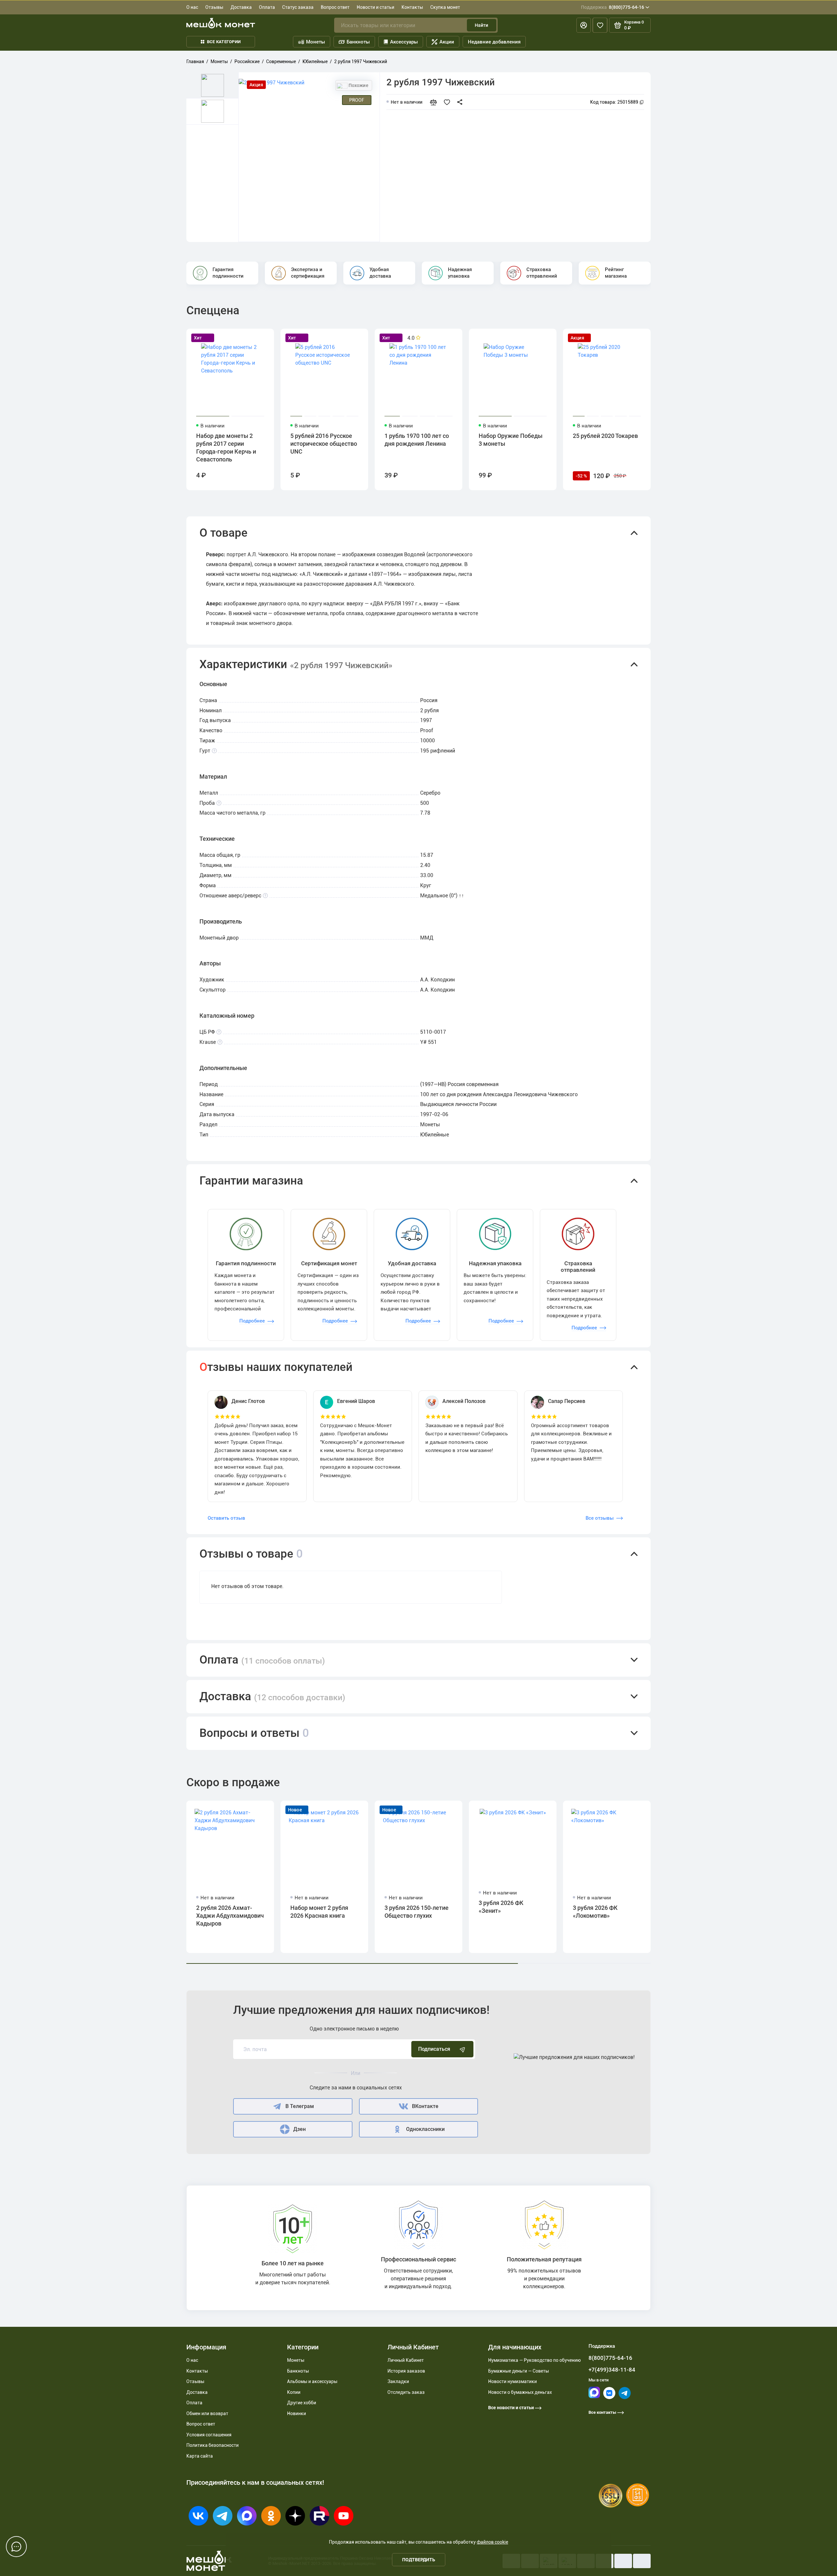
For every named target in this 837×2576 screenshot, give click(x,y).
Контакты (412, 7)
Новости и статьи (376, 7)
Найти (481, 25)
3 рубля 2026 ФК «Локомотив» (595, 1912)
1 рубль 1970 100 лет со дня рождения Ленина (417, 440)
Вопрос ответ (335, 7)
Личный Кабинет (406, 2360)
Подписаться (434, 2049)
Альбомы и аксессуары (312, 2381)
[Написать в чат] (16, 2547)
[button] (418, 533)
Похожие (358, 85)
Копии (294, 2392)
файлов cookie (492, 2542)
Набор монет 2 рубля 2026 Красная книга (319, 1912)
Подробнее (252, 1321)
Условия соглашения (209, 2435)
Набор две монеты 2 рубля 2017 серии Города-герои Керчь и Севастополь (226, 448)
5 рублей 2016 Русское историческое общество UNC (324, 444)
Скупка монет (445, 7)
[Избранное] (600, 25)
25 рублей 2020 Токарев (605, 436)
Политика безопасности (213, 2445)
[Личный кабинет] (584, 25)
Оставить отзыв (226, 1518)
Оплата (267, 7)
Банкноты (358, 42)
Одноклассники (425, 2129)
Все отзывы (600, 1518)
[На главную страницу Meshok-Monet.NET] (221, 23)
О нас (192, 7)
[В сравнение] (436, 102)
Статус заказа (298, 7)
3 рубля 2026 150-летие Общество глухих (417, 1912)
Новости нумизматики (512, 2381)
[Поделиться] (462, 102)
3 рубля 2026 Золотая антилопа (697, 1912)
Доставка (241, 7)
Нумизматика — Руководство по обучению (534, 2360)
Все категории (224, 42)
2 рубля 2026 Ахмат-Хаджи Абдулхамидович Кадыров (230, 1916)
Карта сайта (200, 2456)
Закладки (398, 2381)
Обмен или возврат (207, 2413)
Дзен (299, 2129)
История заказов (406, 2371)
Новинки (297, 2413)
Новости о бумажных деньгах (520, 2392)
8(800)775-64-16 (613, 7)
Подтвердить (419, 2560)
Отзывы (214, 7)
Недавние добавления (494, 42)
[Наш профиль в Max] (594, 2397)
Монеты (316, 42)
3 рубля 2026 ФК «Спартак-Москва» (787, 1912)
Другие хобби (302, 2403)
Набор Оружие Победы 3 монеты (511, 440)
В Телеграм (300, 2106)
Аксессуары (404, 42)
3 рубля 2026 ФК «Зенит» (501, 1907)
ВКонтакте (425, 2106)
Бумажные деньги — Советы (519, 2371)
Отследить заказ (406, 2392)
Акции (447, 42)
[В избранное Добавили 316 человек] (449, 102)
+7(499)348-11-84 (612, 2370)
